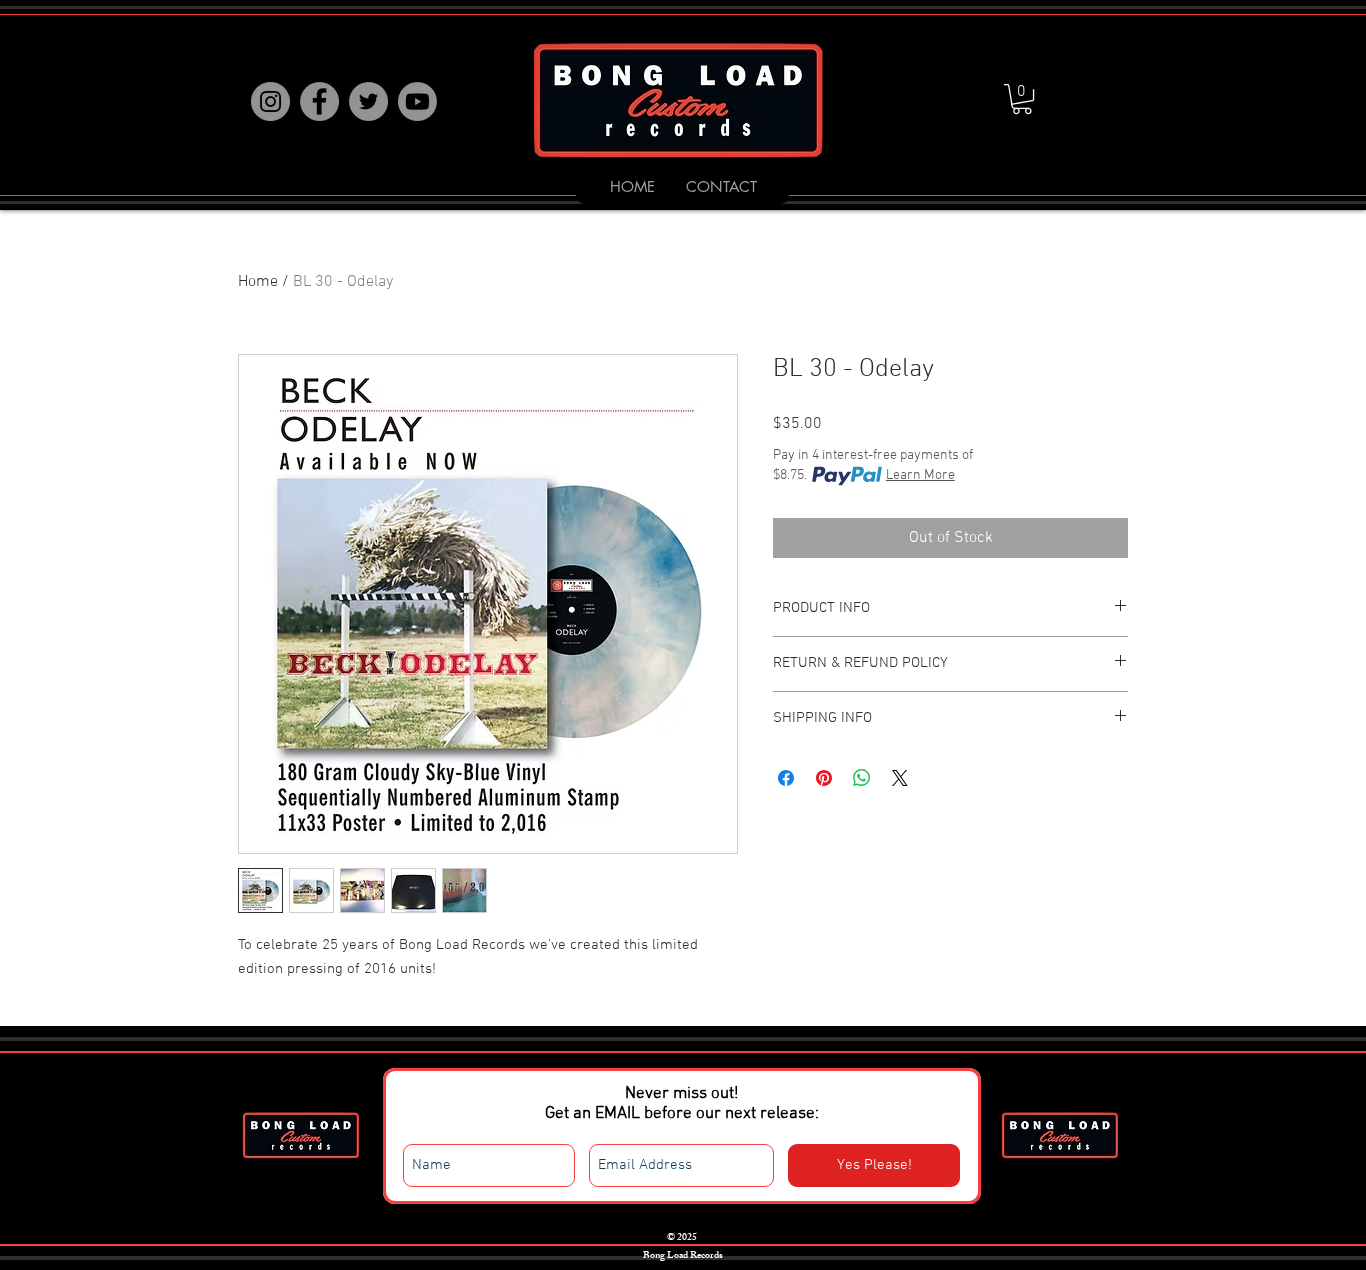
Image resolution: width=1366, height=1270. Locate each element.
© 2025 (682, 1238)
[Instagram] (270, 101)
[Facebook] (319, 101)
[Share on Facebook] (786, 778)
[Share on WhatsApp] (862, 778)
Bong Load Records (682, 1256)
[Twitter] (368, 101)
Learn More (920, 475)
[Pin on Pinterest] (824, 778)
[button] (1022, 99)
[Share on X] (900, 778)
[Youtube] (417, 101)
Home (258, 282)
